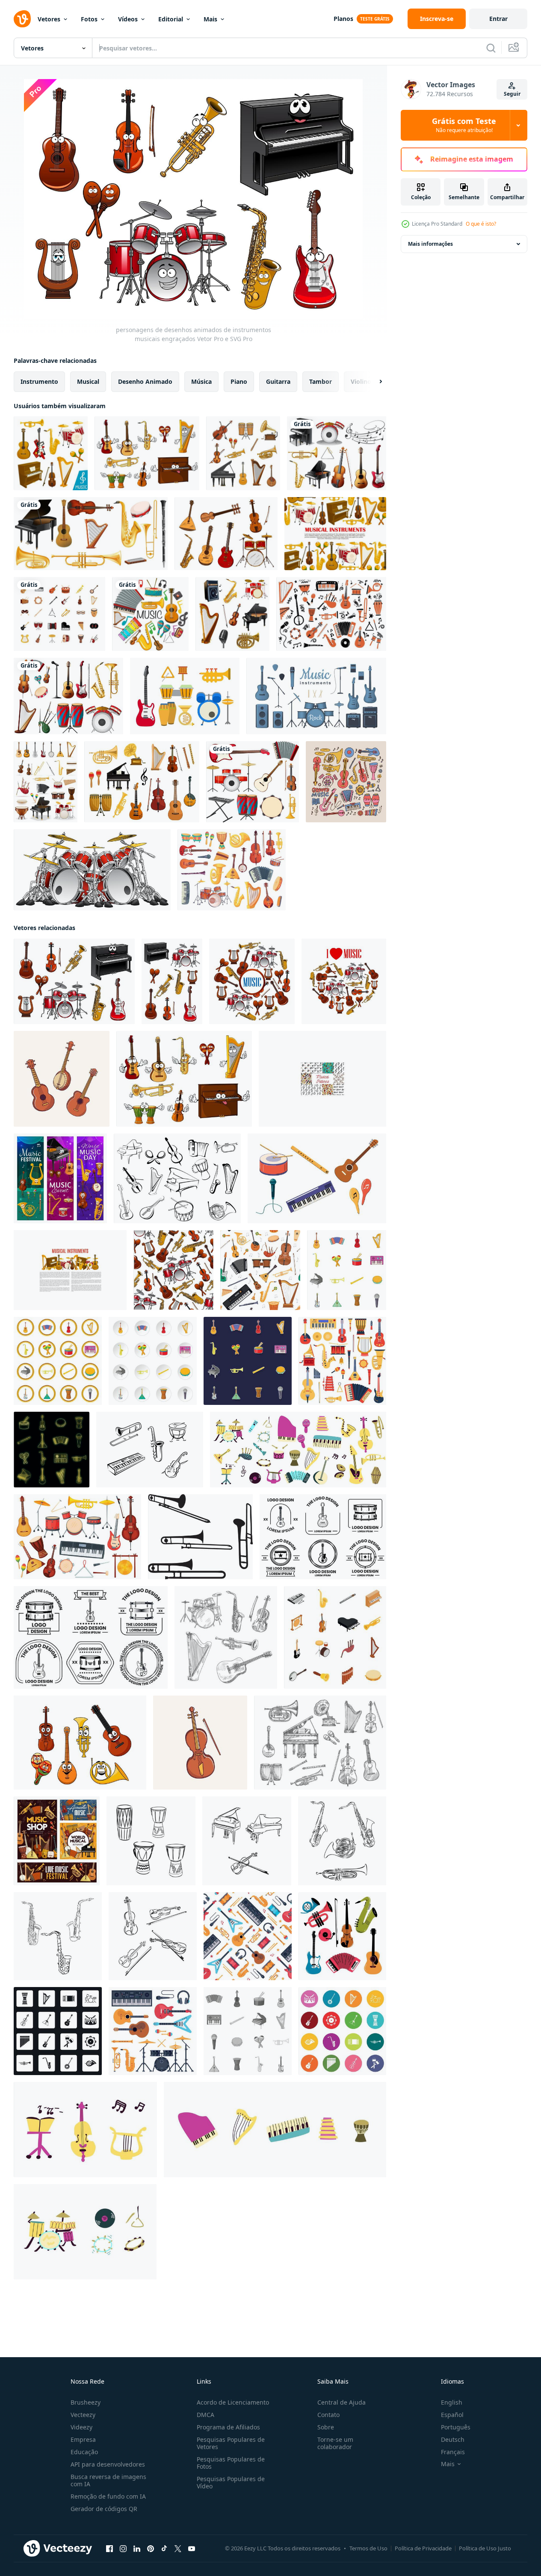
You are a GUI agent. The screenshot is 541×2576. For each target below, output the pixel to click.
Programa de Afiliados (228, 2427)
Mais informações (430, 244)
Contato (328, 2415)
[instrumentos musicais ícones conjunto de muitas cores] (342, 2031)
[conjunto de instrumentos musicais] (150, 1450)
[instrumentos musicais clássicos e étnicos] (226, 534)
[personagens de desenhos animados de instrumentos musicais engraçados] (74, 981)
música (201, 381)
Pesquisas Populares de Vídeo (231, 2482)
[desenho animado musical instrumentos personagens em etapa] (60, 1178)
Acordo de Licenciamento (233, 2402)
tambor (321, 381)
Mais (210, 19)
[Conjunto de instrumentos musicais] (232, 614)
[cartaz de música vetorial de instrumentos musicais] (335, 534)
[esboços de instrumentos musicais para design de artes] (226, 1637)
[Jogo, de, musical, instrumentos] (337, 453)
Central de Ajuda (341, 2402)
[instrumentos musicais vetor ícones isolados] (51, 453)
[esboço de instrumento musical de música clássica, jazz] (320, 1743)
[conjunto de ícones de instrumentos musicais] (59, 614)
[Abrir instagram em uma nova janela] (123, 2549)
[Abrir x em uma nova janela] (178, 2549)
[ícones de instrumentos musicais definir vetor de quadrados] (58, 2031)
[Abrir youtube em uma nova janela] (192, 2549)
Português (456, 2427)
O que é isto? (481, 224)
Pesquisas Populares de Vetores (231, 2443)
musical (88, 381)
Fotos (89, 19)
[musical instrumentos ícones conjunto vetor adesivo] (248, 1361)
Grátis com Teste (464, 125)
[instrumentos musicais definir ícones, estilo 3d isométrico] (335, 1637)
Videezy (81, 2427)
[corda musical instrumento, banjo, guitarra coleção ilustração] (62, 1079)
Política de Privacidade (423, 2548)
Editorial (171, 19)
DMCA (205, 2415)
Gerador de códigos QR (104, 2509)
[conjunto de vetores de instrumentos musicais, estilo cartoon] (58, 1361)
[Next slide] (373, 382)
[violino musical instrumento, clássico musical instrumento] (200, 1743)
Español (452, 2415)
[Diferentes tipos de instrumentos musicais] (150, 614)
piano (239, 381)
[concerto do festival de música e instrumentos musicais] (57, 1841)
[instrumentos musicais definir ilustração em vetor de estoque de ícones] (46, 782)
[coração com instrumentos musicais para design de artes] (344, 981)
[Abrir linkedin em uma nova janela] (137, 2549)
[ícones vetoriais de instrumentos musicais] (142, 782)
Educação (84, 2452)
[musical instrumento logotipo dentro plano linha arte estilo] (323, 1537)
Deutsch (453, 2439)
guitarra (278, 381)
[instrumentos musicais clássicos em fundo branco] (172, 981)
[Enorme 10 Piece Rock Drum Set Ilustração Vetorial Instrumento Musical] (92, 870)
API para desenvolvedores (108, 2464)
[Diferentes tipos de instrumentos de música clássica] (91, 534)
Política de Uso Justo (485, 2548)
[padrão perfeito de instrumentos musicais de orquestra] (173, 1270)
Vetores (49, 19)
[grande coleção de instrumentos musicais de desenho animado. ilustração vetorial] (342, 1936)
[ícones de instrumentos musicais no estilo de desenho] (177, 1178)
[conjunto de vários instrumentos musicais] (253, 782)
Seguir (512, 94)
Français (453, 2452)
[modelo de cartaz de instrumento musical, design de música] (70, 1270)
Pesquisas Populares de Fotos (231, 2463)
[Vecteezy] (22, 19)
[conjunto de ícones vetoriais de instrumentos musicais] (243, 453)
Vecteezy (83, 2415)
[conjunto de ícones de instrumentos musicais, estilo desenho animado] (347, 1270)
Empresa (83, 2439)
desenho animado (145, 381)
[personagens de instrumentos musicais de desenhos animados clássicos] (147, 453)
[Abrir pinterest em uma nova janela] (151, 2549)
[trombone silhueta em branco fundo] (200, 1537)
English (452, 2402)
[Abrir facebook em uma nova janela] (109, 2549)
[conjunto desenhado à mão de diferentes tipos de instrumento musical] (331, 614)
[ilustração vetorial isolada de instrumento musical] (317, 1178)
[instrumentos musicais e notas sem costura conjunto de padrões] (322, 1079)
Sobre (326, 2427)
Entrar (498, 19)
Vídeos (128, 19)
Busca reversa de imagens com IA (108, 2480)
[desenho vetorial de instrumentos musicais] (151, 1841)
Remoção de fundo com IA (108, 2496)
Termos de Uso (368, 2548)
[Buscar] (491, 48)
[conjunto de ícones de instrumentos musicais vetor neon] (52, 1450)
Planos (343, 19)
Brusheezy (86, 2402)
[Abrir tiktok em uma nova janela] (164, 2549)
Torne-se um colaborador (335, 2443)
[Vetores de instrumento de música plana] (185, 696)
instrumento (39, 381)
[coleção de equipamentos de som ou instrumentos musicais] (252, 981)
